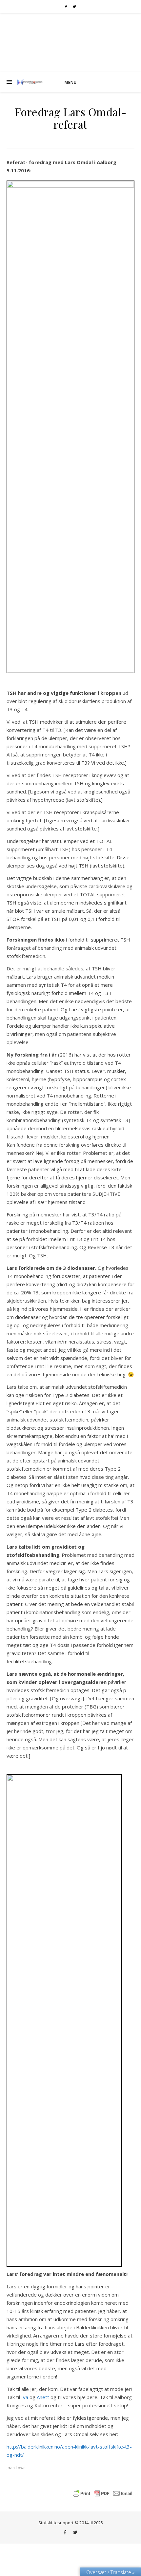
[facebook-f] (66, 7)
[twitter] (74, 7)
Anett (43, 2397)
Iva (25, 2397)
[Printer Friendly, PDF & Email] (103, 2493)
